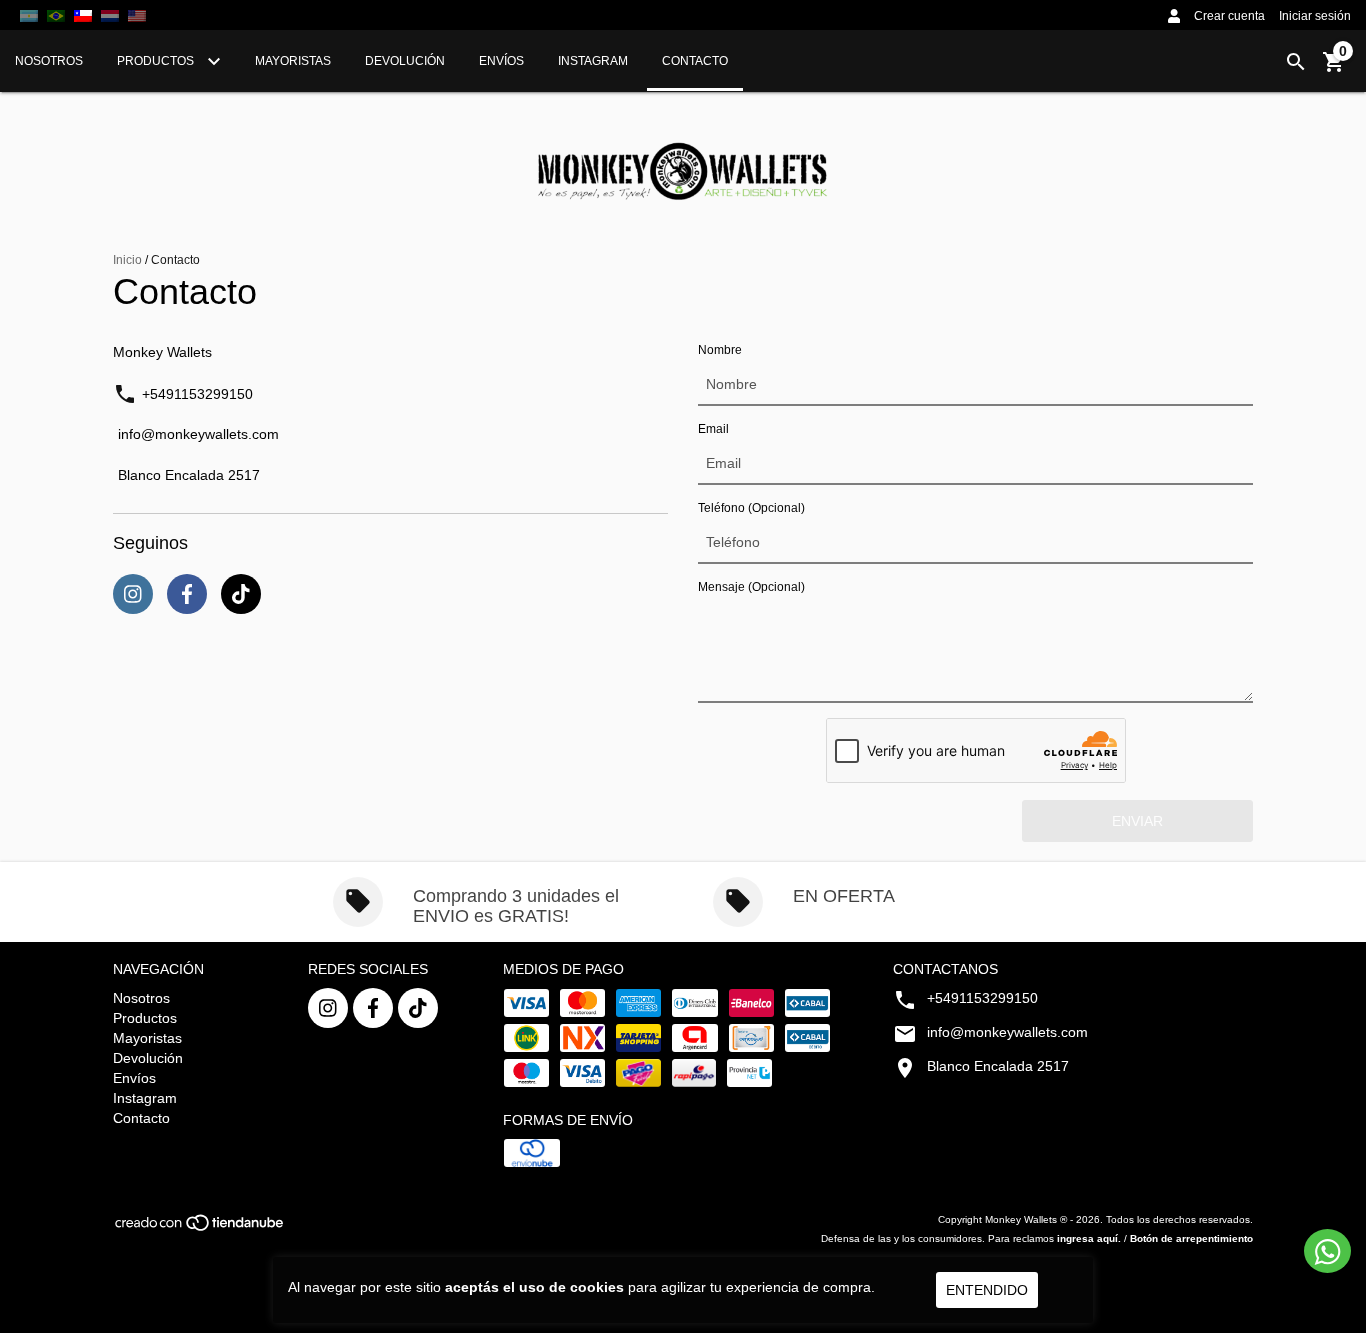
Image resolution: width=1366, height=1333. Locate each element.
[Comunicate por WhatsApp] (1327, 1251)
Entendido (987, 1290)
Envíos (501, 61)
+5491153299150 (197, 394)
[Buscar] (1296, 62)
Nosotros (49, 61)
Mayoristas (293, 61)
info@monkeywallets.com (198, 434)
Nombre (720, 350)
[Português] (56, 15)
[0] (1334, 69)
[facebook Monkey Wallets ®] (373, 1008)
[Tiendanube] (200, 1229)
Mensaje (751, 587)
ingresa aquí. (1089, 1238)
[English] (110, 15)
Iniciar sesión (1315, 16)
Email (713, 429)
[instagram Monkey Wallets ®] (328, 1008)
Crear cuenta (1229, 16)
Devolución (405, 61)
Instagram (593, 61)
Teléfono (751, 508)
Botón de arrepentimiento (1191, 1238)
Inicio (127, 260)
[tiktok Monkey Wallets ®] (418, 1008)
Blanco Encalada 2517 (189, 475)
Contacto (695, 61)
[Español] (29, 15)
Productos (157, 61)
